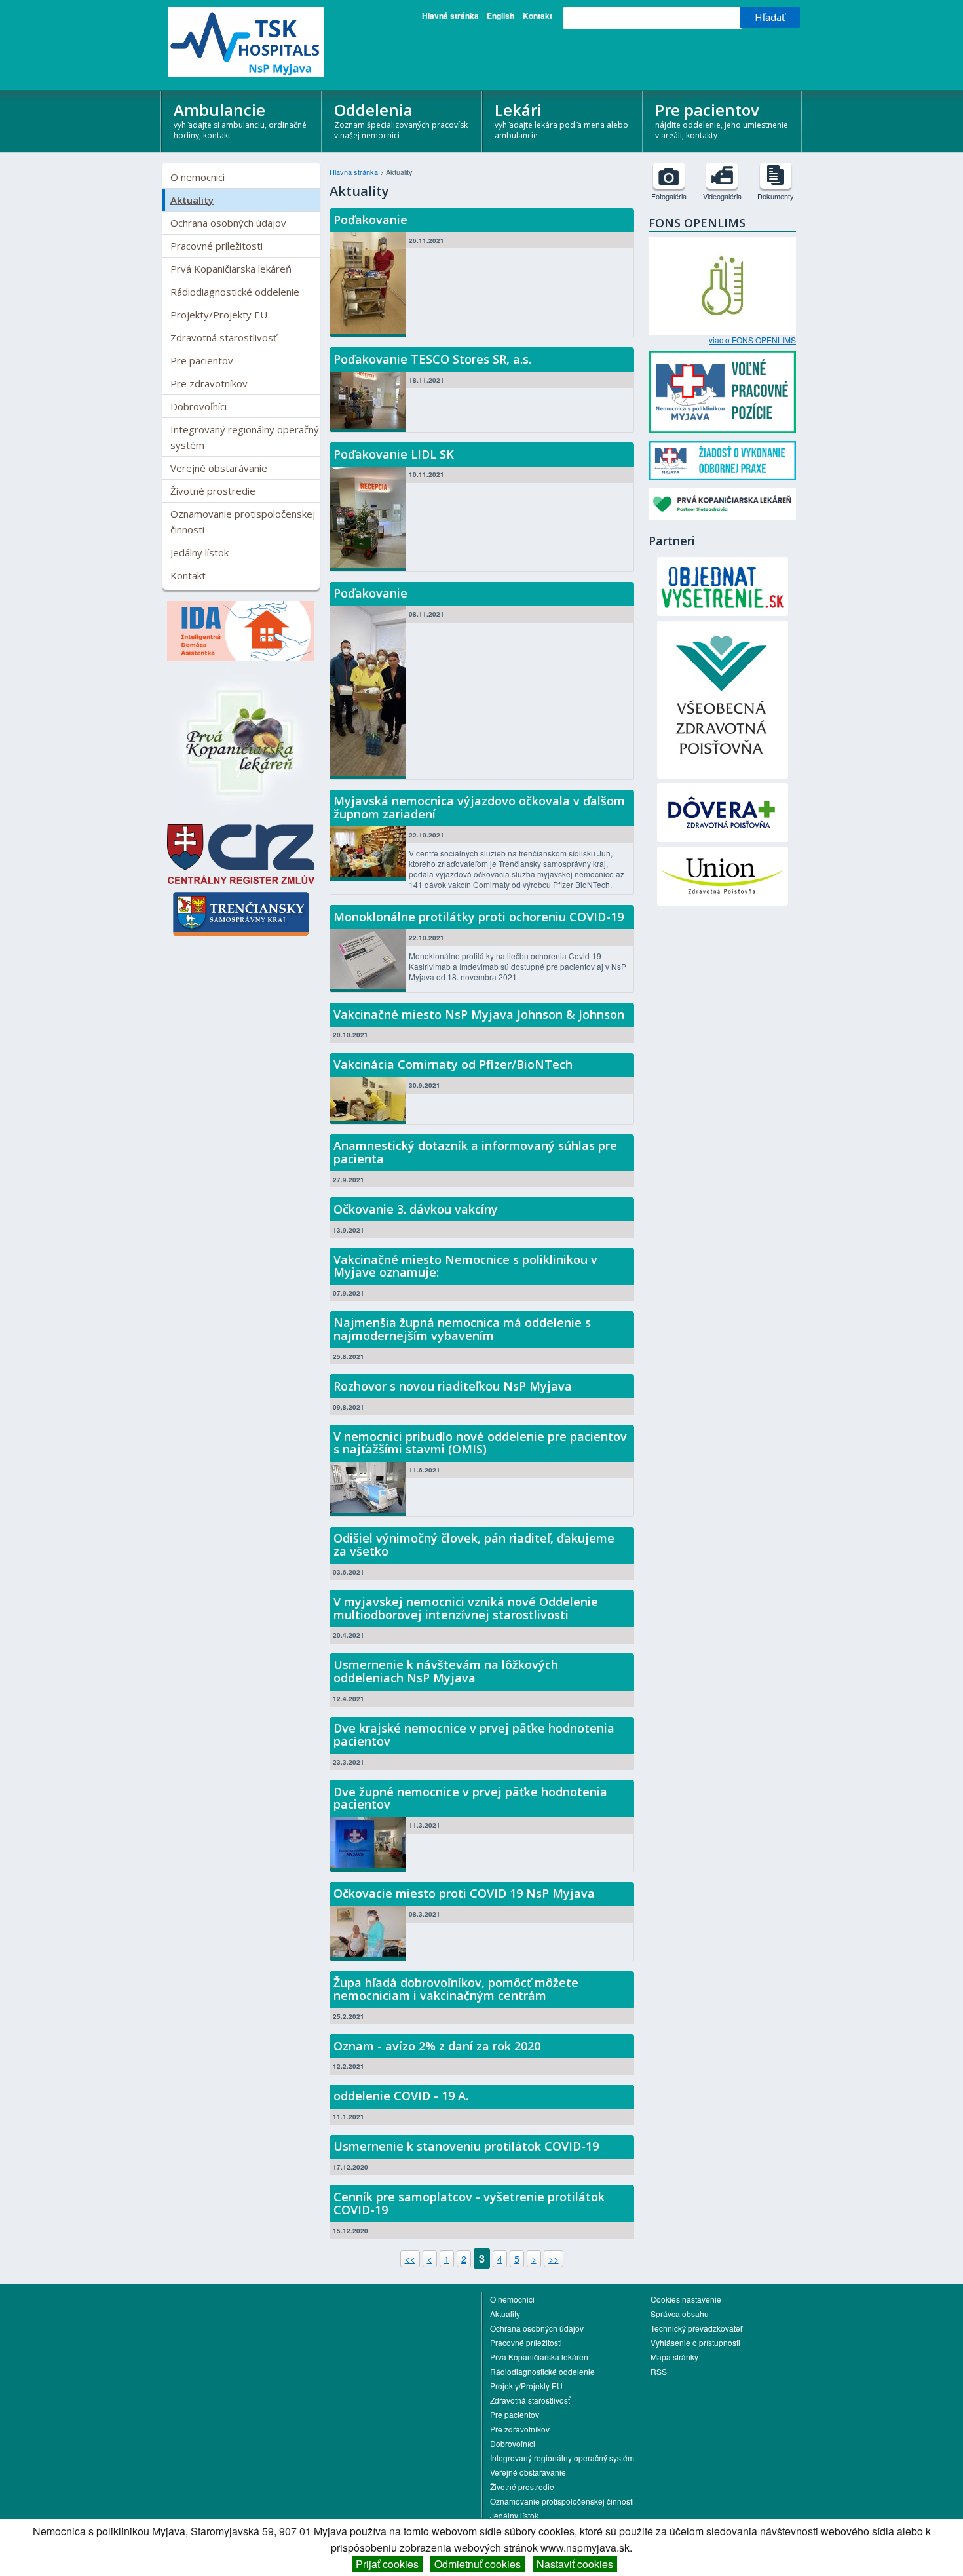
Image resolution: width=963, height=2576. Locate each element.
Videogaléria (722, 196)
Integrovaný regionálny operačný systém (245, 437)
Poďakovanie (370, 220)
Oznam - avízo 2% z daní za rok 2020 (437, 2046)
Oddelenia (401, 120)
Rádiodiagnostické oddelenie (235, 292)
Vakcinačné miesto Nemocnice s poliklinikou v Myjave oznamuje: (465, 1266)
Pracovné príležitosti (217, 246)
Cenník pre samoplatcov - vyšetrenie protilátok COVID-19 (469, 2203)
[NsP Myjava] (241, 42)
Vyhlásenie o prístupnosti (695, 2342)
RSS (659, 2371)
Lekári (561, 120)
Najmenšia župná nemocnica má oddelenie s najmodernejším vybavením (462, 1329)
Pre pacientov (722, 120)
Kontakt (538, 16)
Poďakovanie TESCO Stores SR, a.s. (432, 359)
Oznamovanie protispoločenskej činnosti (243, 522)
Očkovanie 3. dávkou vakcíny (416, 1209)
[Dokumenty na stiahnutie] (776, 176)
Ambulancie (240, 120)
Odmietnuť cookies (478, 2564)
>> (554, 2259)
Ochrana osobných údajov (228, 223)
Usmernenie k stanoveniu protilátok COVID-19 (466, 2146)
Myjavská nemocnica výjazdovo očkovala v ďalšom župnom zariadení (479, 807)
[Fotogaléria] (669, 176)
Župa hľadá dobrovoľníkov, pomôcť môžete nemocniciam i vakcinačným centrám (456, 1989)
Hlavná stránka (450, 16)
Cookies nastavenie (686, 2299)
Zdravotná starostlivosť (223, 337)
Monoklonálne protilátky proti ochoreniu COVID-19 (479, 917)
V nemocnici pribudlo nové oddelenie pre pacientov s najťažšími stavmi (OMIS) (480, 1443)
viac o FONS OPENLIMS (752, 340)
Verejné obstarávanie (219, 468)
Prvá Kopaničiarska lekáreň (231, 269)
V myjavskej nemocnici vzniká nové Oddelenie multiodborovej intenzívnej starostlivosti (466, 1608)
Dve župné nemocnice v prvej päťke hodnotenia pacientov (470, 1798)
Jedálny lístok (199, 552)
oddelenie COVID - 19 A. (401, 2096)
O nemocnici (198, 177)
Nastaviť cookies (575, 2564)
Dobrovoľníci (198, 406)
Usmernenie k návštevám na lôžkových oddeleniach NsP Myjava (446, 1671)
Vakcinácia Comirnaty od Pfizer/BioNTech (453, 1064)
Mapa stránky (674, 2357)
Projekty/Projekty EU (219, 315)
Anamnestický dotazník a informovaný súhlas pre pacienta (475, 1152)
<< (410, 2259)
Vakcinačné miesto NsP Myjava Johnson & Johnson (479, 1014)
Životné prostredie (213, 491)
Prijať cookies (387, 2564)
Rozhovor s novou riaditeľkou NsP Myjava (453, 1386)
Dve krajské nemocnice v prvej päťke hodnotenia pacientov (474, 1735)
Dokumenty (776, 196)
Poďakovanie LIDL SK (394, 454)
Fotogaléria (669, 196)
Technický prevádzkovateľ (696, 2328)
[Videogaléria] (722, 176)
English (500, 16)
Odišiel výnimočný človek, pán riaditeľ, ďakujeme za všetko (474, 1545)
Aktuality (192, 200)
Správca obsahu (680, 2314)
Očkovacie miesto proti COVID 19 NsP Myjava (464, 1893)
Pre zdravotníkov (209, 383)
